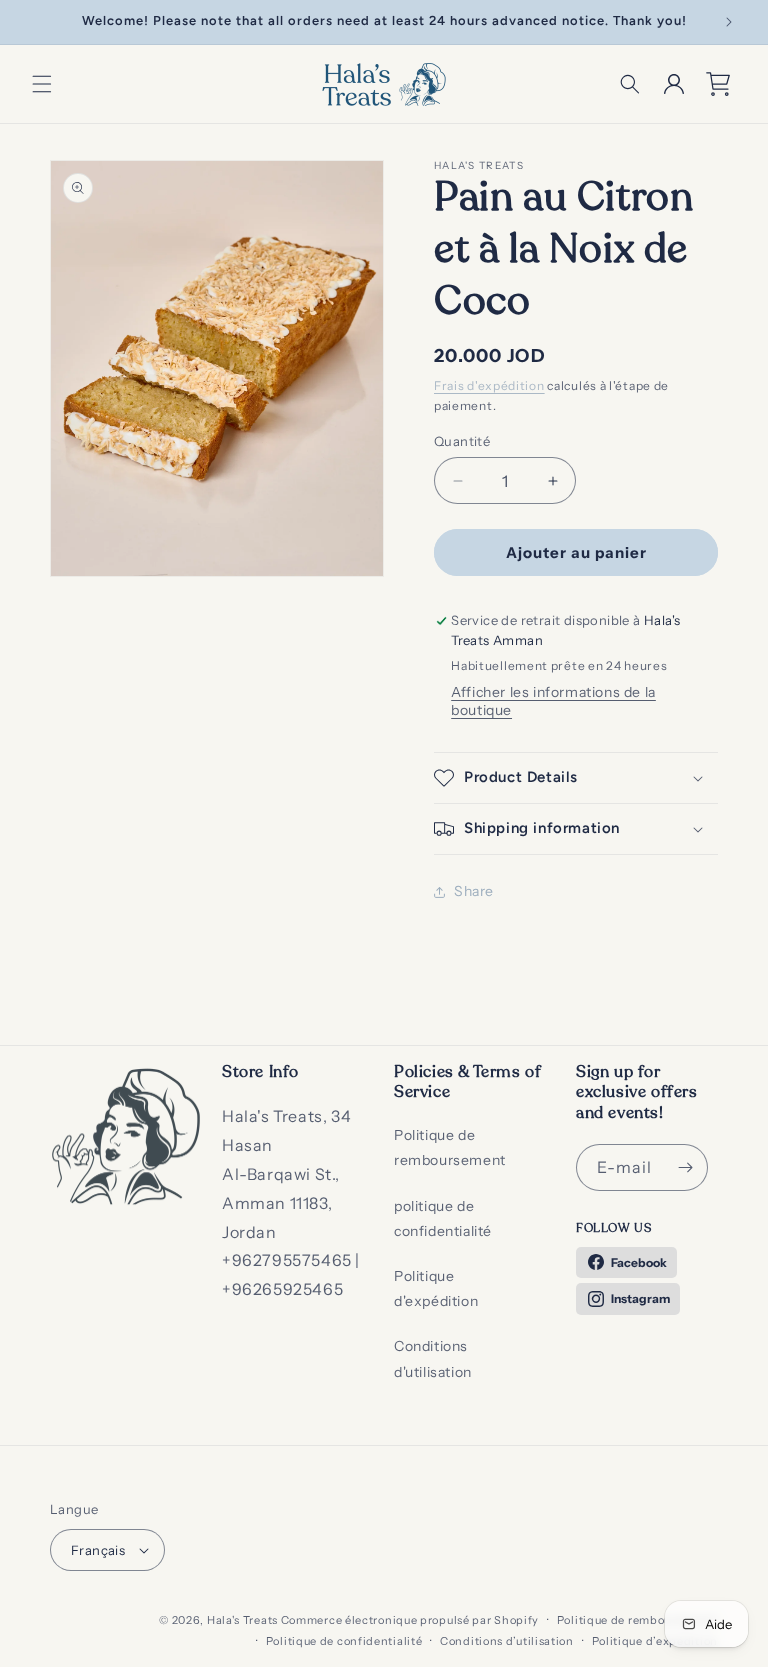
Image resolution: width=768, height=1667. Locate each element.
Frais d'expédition (489, 385)
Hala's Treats (242, 1620)
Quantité (462, 441)
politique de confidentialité (443, 1218)
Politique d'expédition (436, 1288)
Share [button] (474, 891)
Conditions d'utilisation (433, 1358)
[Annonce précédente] (39, 22)
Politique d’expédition (655, 1641)
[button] (42, 84)
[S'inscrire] (685, 1167)
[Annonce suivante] (729, 22)
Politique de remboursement (450, 1147)
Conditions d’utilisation (507, 1641)
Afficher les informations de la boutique (553, 701)
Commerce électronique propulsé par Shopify (410, 1620)
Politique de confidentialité (344, 1641)
